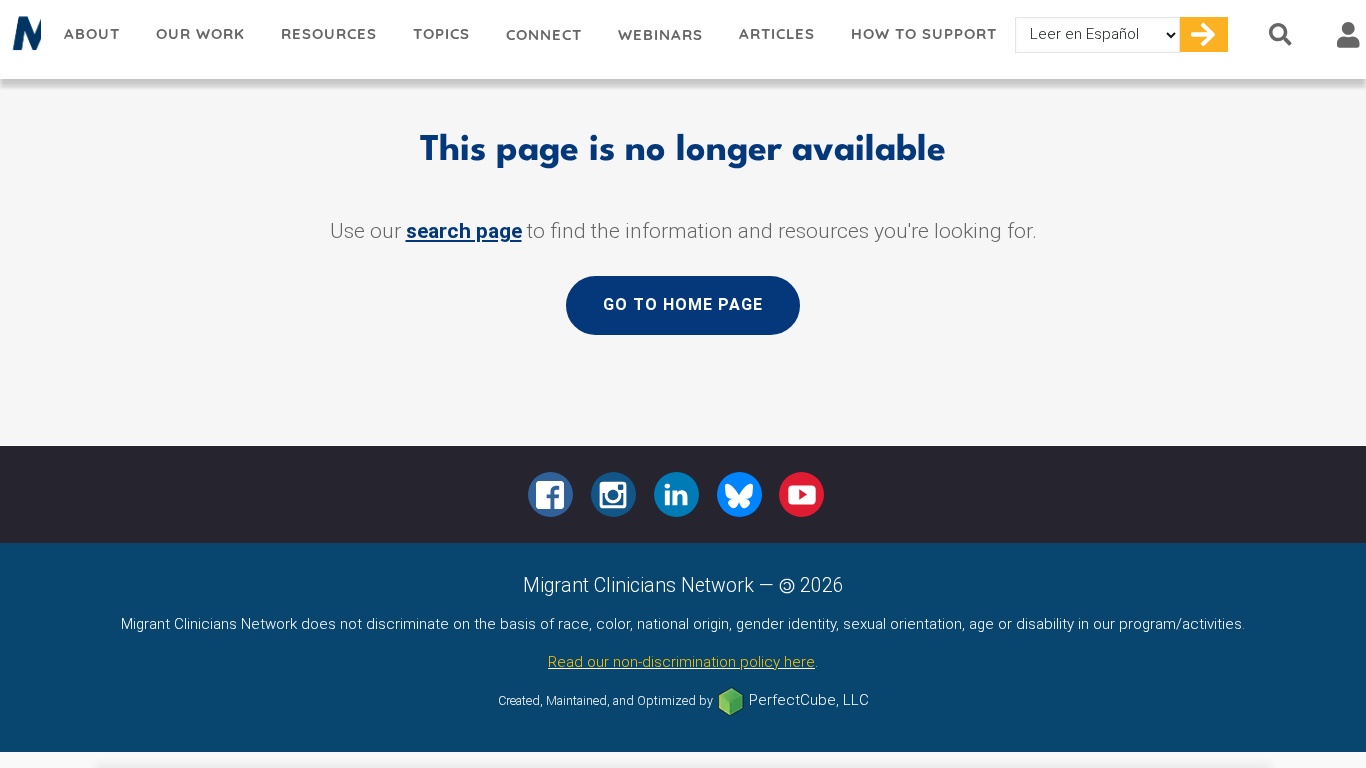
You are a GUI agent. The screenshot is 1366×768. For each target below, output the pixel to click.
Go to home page (683, 304)
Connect (544, 34)
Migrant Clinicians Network (23, 39)
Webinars (660, 34)
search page (464, 231)
